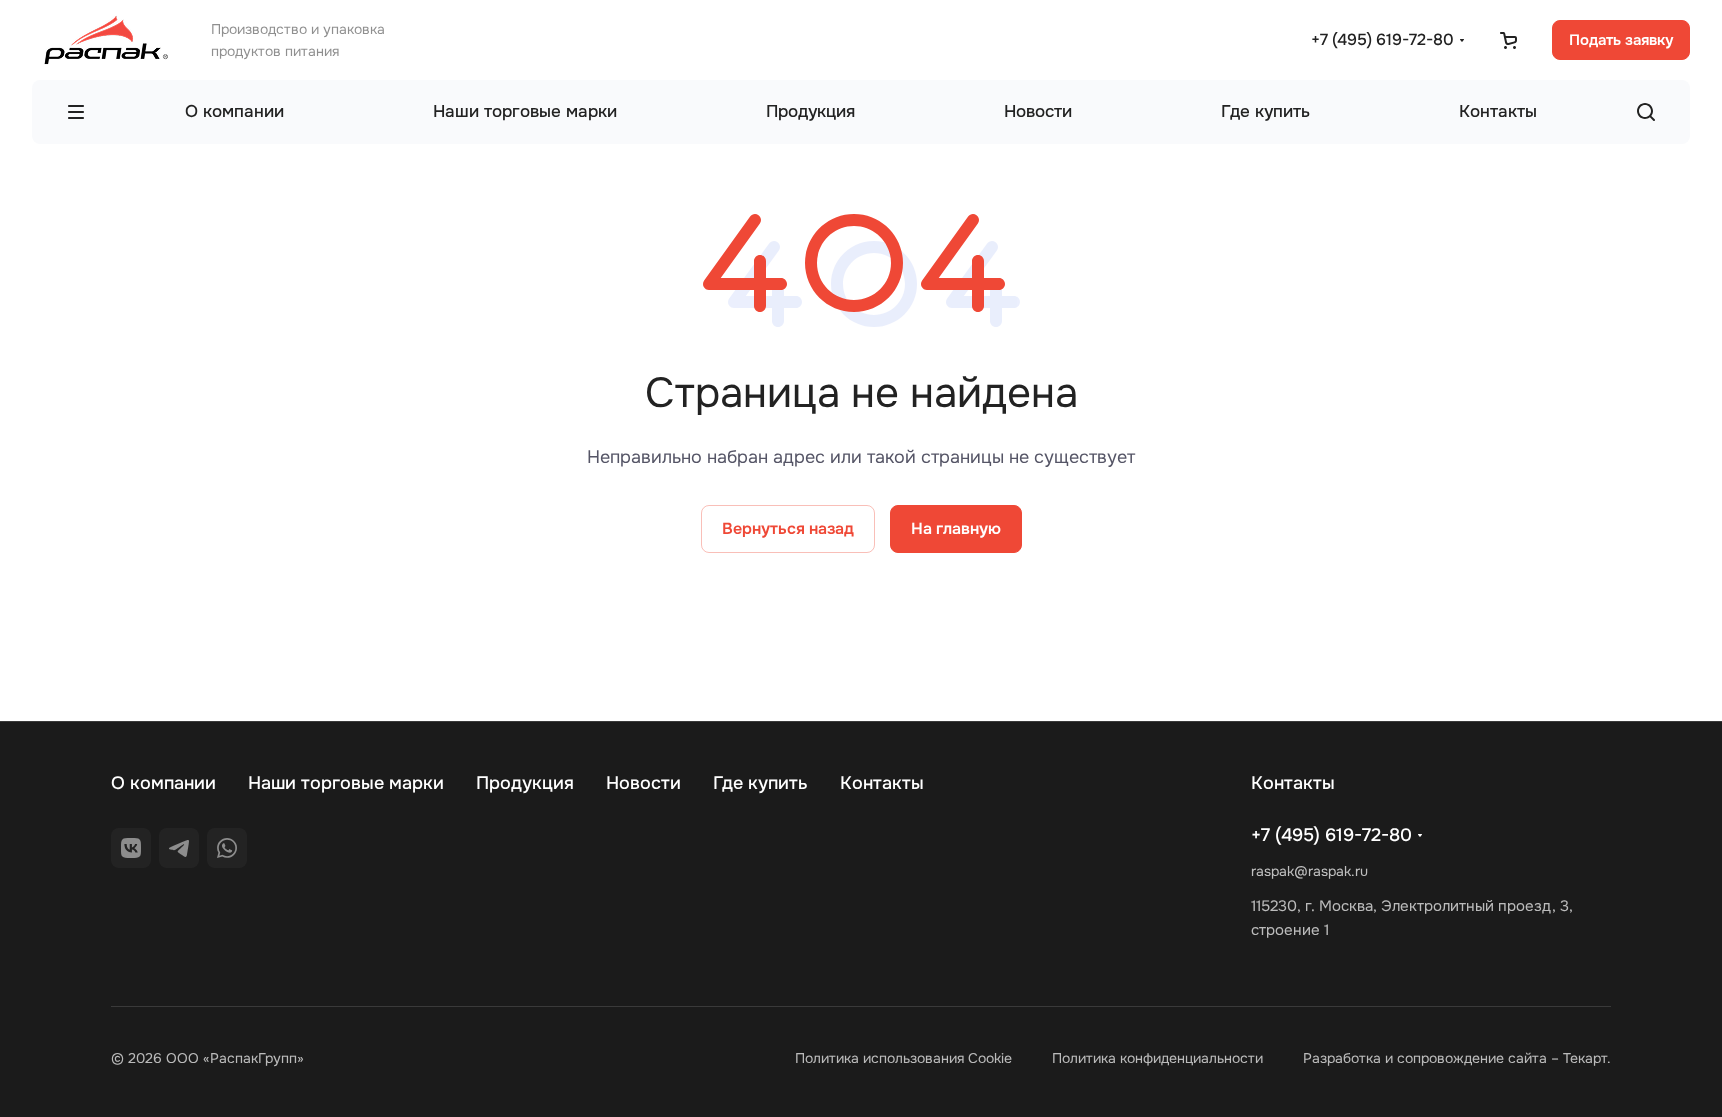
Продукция (525, 783)
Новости (643, 783)
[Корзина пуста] (1508, 40)
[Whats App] (227, 848)
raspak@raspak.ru (1309, 871)
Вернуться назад (788, 528)
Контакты (882, 783)
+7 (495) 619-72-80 (1382, 39)
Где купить (760, 783)
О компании (163, 783)
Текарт (1585, 1058)
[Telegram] (179, 848)
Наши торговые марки (346, 783)
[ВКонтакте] (131, 848)
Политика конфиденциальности (1157, 1058)
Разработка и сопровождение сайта (1425, 1058)
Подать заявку (1621, 40)
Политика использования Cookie (903, 1058)
